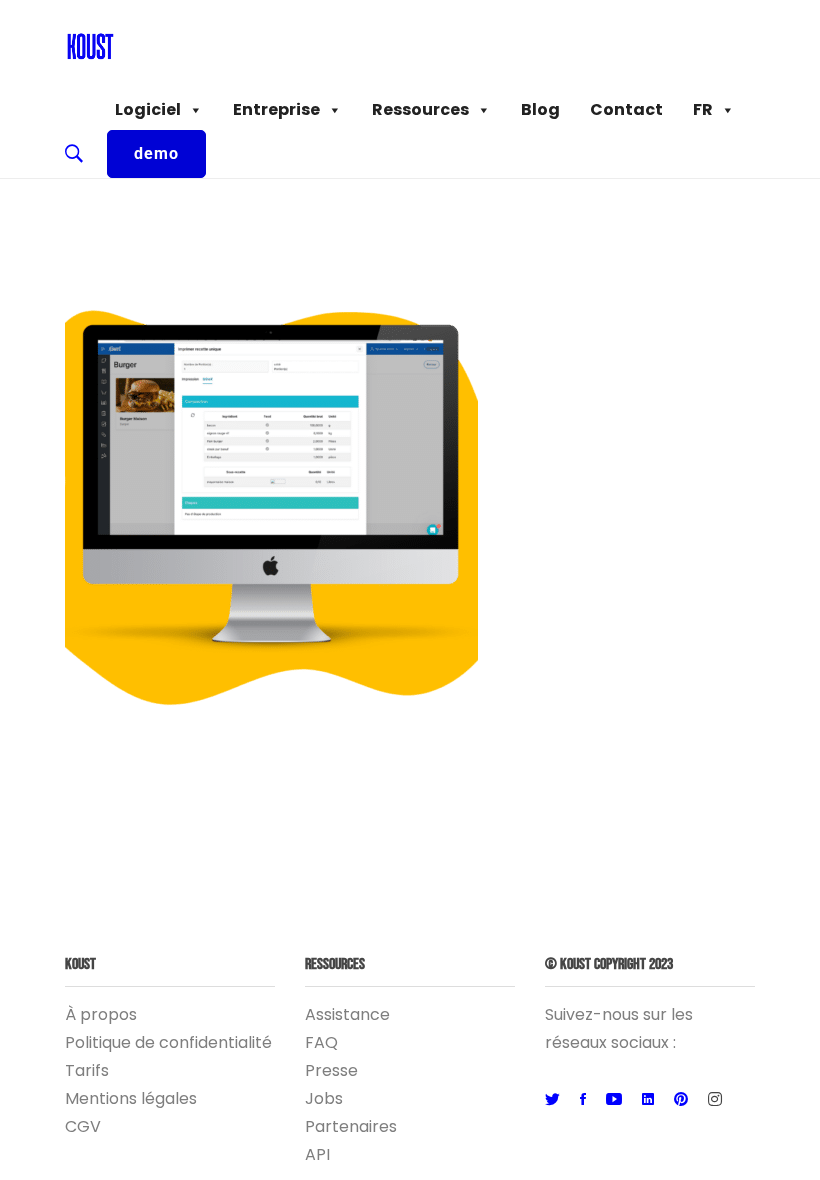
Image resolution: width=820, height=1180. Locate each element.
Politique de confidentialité (168, 1042)
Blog (540, 109)
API (317, 1154)
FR (703, 109)
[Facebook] (583, 1100)
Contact (626, 109)
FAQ (321, 1042)
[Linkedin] (648, 1100)
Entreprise (276, 109)
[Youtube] (614, 1100)
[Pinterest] (681, 1100)
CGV (83, 1126)
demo (156, 153)
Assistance (347, 1014)
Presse (331, 1070)
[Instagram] (715, 1100)
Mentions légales (131, 1098)
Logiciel (148, 109)
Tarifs (87, 1070)
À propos (101, 1014)
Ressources (420, 109)
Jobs (324, 1098)
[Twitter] (552, 1100)
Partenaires (351, 1126)
